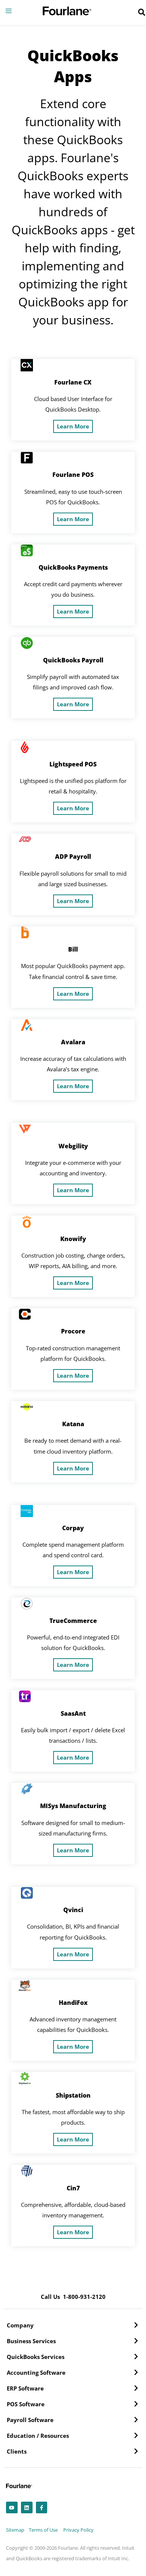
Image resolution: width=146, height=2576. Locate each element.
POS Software (26, 2404)
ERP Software (25, 2388)
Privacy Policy (78, 2530)
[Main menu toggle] (9, 11)
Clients (17, 2451)
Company (20, 2325)
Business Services (31, 2341)
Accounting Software (36, 2372)
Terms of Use (43, 2530)
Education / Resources (38, 2436)
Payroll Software (30, 2420)
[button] (142, 13)
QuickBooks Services (36, 2357)
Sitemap (15, 2530)
